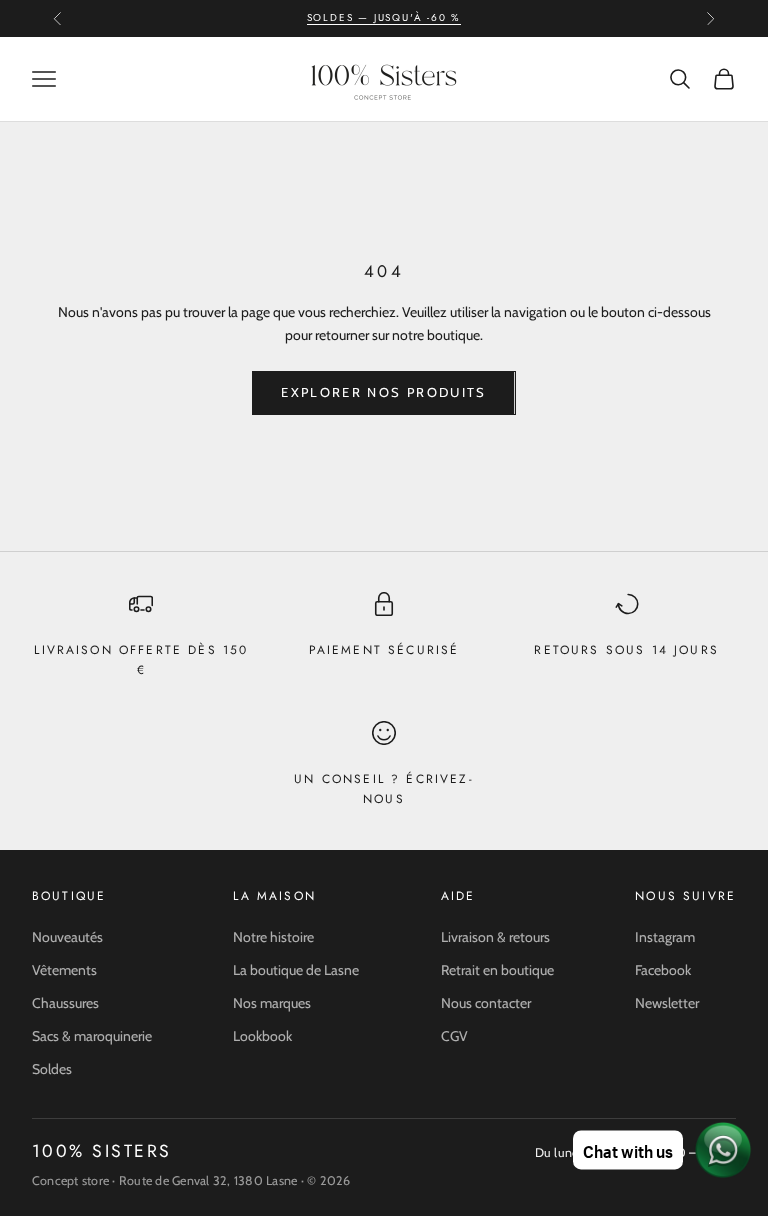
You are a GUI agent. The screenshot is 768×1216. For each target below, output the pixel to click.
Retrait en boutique (497, 970)
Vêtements (64, 970)
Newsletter (667, 1003)
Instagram (665, 937)
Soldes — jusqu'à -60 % (384, 17)
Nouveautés (67, 937)
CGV (454, 1036)
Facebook (663, 970)
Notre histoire (273, 937)
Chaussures (65, 1003)
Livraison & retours (495, 937)
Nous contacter (486, 1003)
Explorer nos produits (383, 392)
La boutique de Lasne (296, 970)
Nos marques (272, 1003)
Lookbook (262, 1036)
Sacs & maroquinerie (92, 1036)
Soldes (52, 1069)
